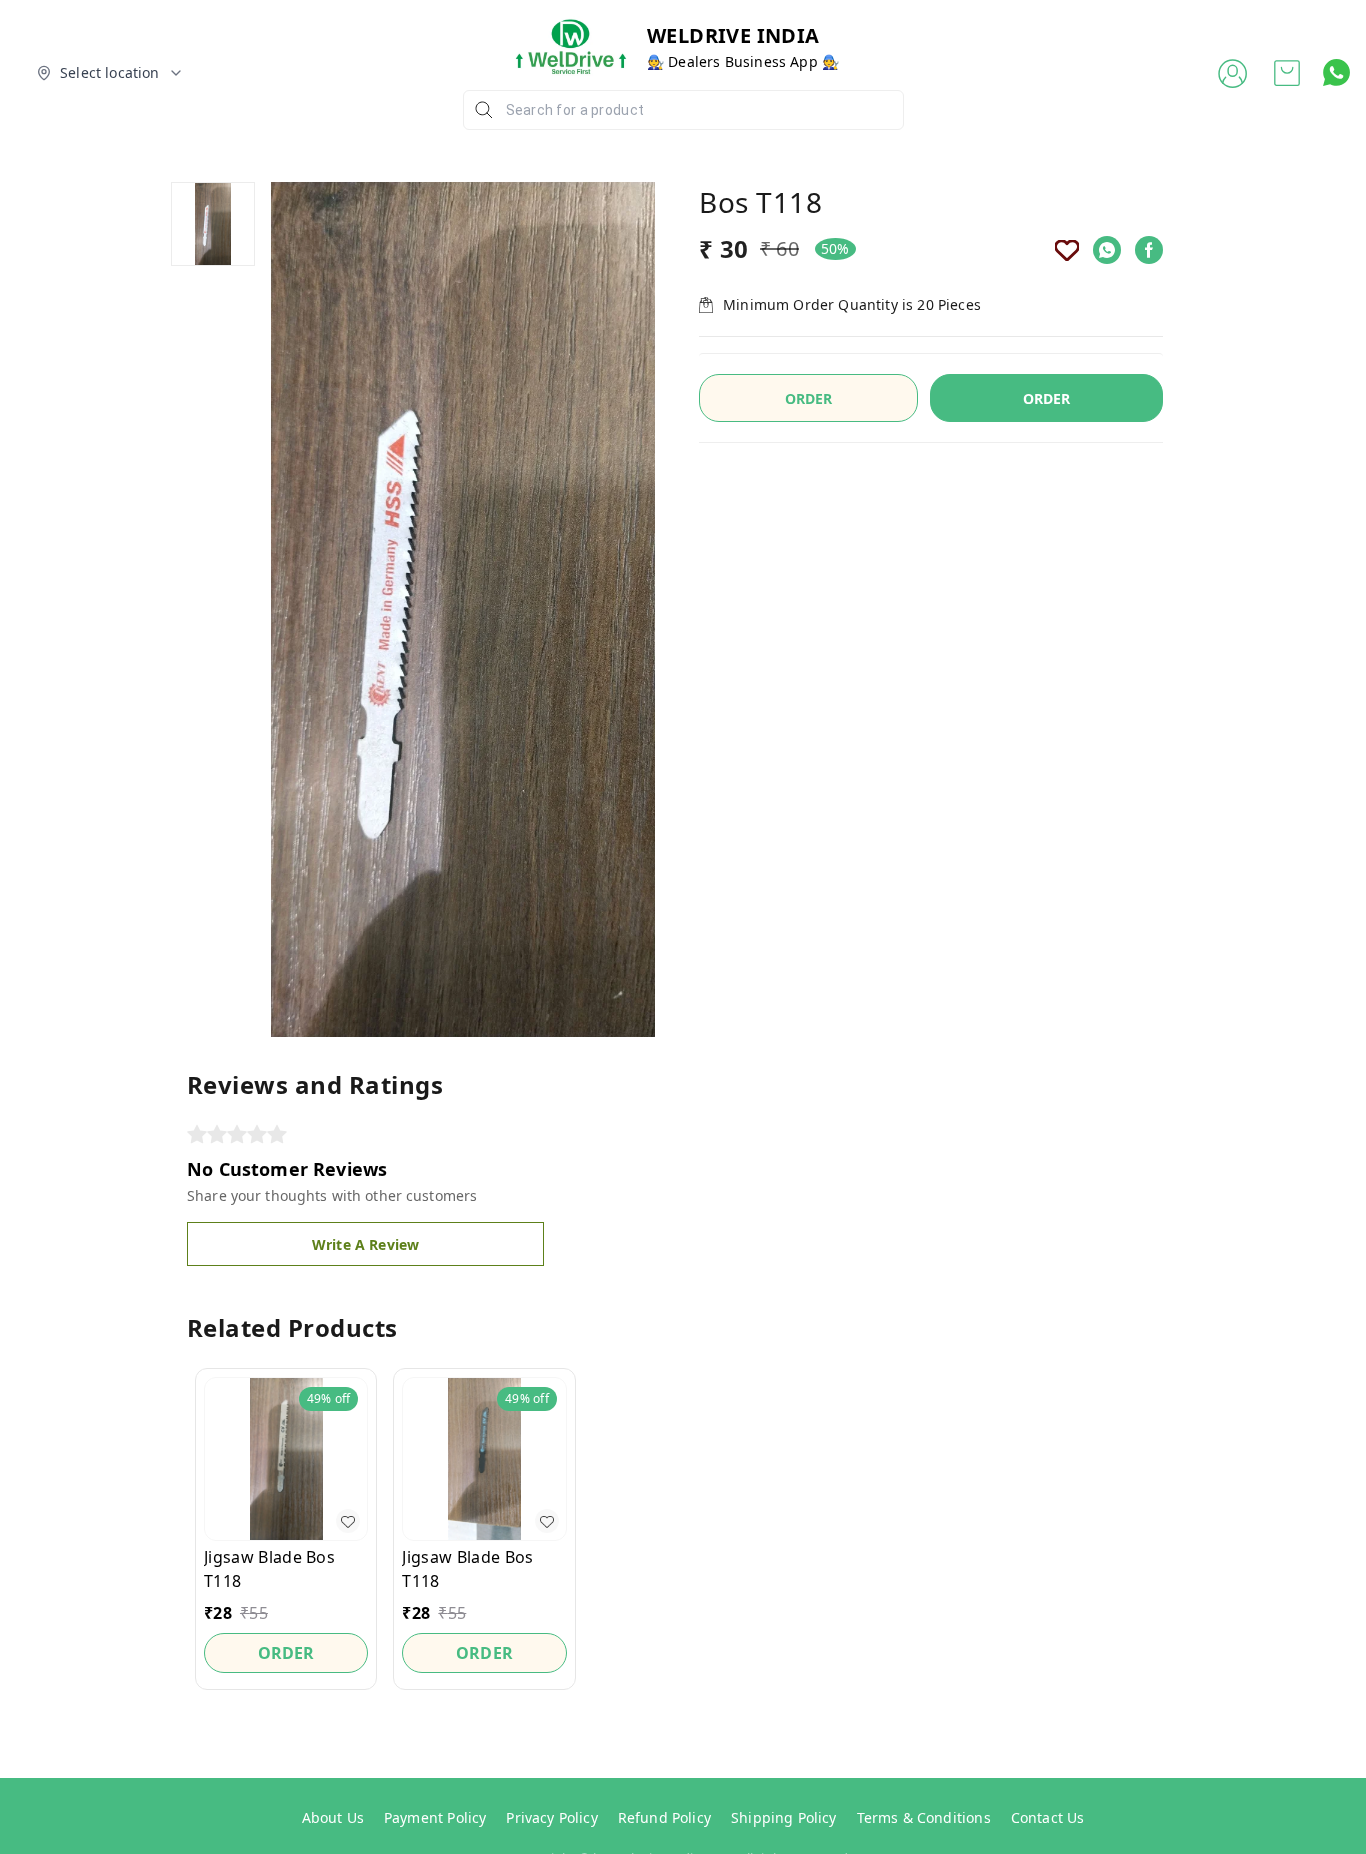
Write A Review (365, 1244)
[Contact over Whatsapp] (1336, 72)
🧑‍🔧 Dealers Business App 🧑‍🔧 (743, 61)
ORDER (1047, 398)
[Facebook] (1149, 250)
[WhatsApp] (1107, 250)
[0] (1287, 73)
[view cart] (1287, 73)
